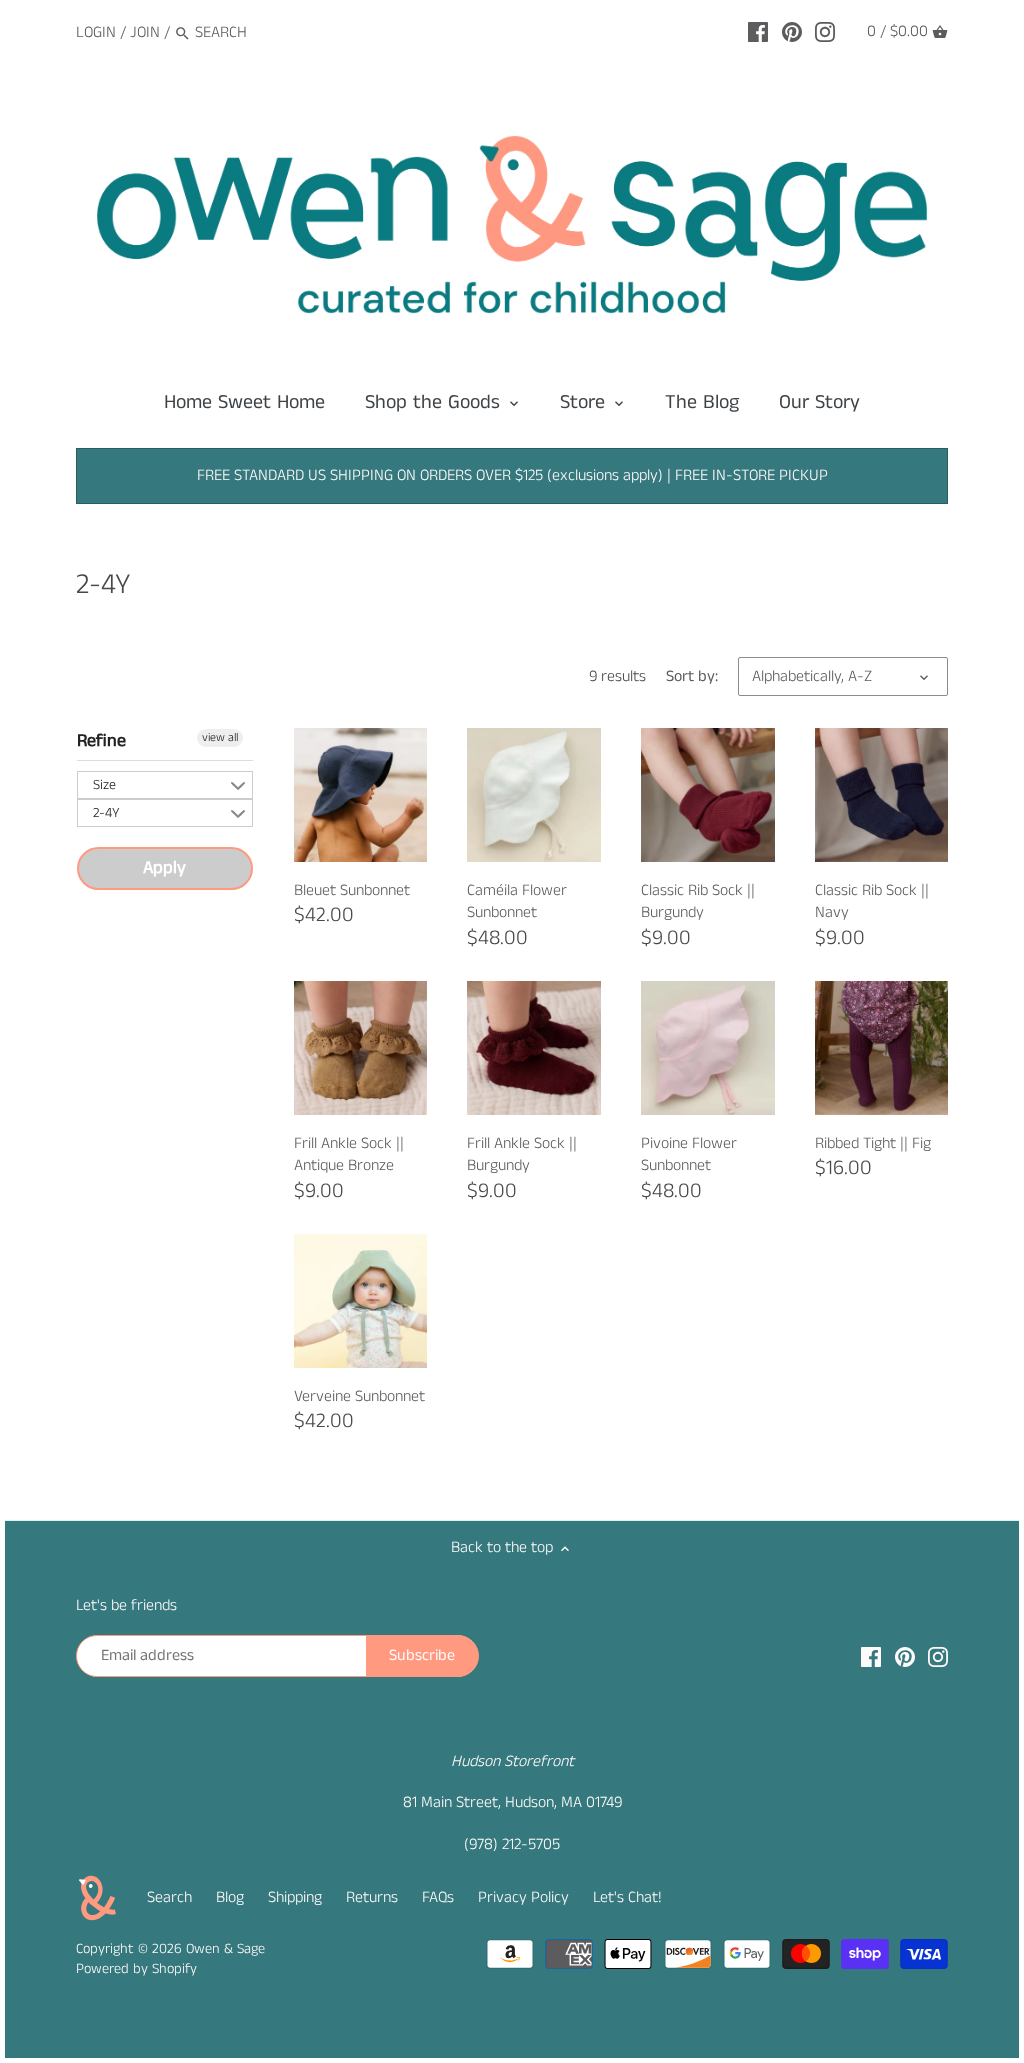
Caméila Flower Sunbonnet (517, 901)
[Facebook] (758, 32)
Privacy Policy (523, 1897)
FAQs (438, 1897)
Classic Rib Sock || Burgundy (698, 901)
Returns (372, 1897)
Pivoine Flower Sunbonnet (689, 1154)
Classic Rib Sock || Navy (872, 901)
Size (104, 785)
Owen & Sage (225, 1949)
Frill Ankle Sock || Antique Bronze (349, 1154)
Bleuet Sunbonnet (352, 890)
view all (220, 737)
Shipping (295, 1897)
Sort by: (692, 676)
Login (96, 32)
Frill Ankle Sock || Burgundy (522, 1154)
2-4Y (106, 813)
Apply (164, 868)
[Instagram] (825, 32)
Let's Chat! (627, 1897)
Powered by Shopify (136, 1969)
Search (169, 1897)
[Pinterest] (792, 32)
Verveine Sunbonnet (359, 1396)
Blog (230, 1897)
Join (145, 32)
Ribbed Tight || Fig (873, 1143)
